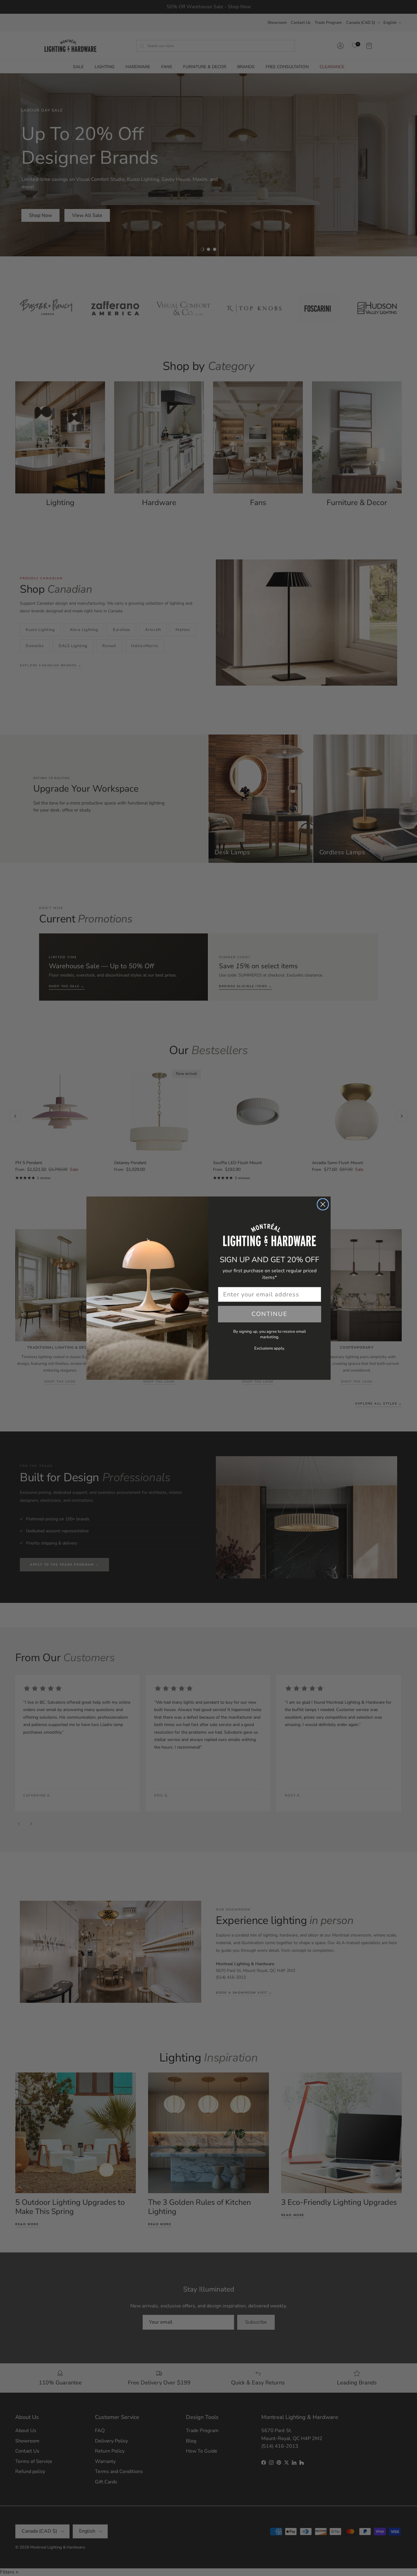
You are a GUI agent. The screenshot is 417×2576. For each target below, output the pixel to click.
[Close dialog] (323, 1204)
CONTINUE (270, 1314)
